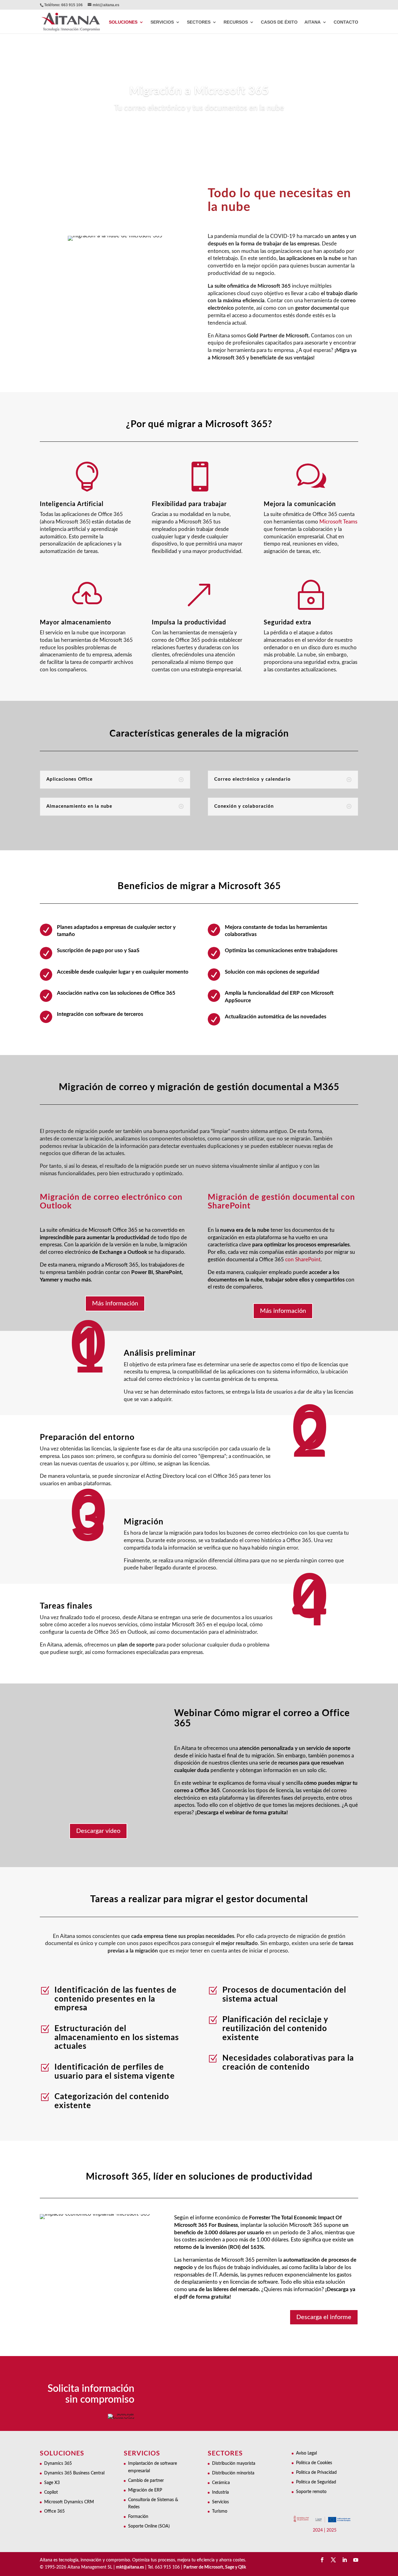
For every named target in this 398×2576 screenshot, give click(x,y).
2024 (318, 2530)
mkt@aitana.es (130, 2567)
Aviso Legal (306, 2453)
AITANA (312, 22)
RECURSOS (236, 22)
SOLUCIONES (123, 22)
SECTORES (199, 22)
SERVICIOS (162, 22)
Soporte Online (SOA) (149, 2526)
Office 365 (54, 2511)
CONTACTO (346, 22)
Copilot (51, 2492)
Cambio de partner (146, 2481)
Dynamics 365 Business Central (74, 2473)
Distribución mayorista (234, 2464)
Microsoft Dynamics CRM (69, 2502)
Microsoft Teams (338, 522)
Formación (138, 2517)
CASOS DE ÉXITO (279, 22)
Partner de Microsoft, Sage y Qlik (215, 2567)
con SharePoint (303, 1260)
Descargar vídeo (98, 1831)
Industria (220, 2492)
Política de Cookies (314, 2463)
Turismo (220, 2511)
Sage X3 (52, 2483)
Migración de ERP (145, 2490)
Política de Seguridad (316, 2482)
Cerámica (221, 2483)
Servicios (220, 2502)
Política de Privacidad (316, 2473)
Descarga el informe (324, 2317)
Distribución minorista (233, 2473)
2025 (331, 2530)
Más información (115, 1304)
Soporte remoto (311, 2492)
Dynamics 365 (58, 2464)
